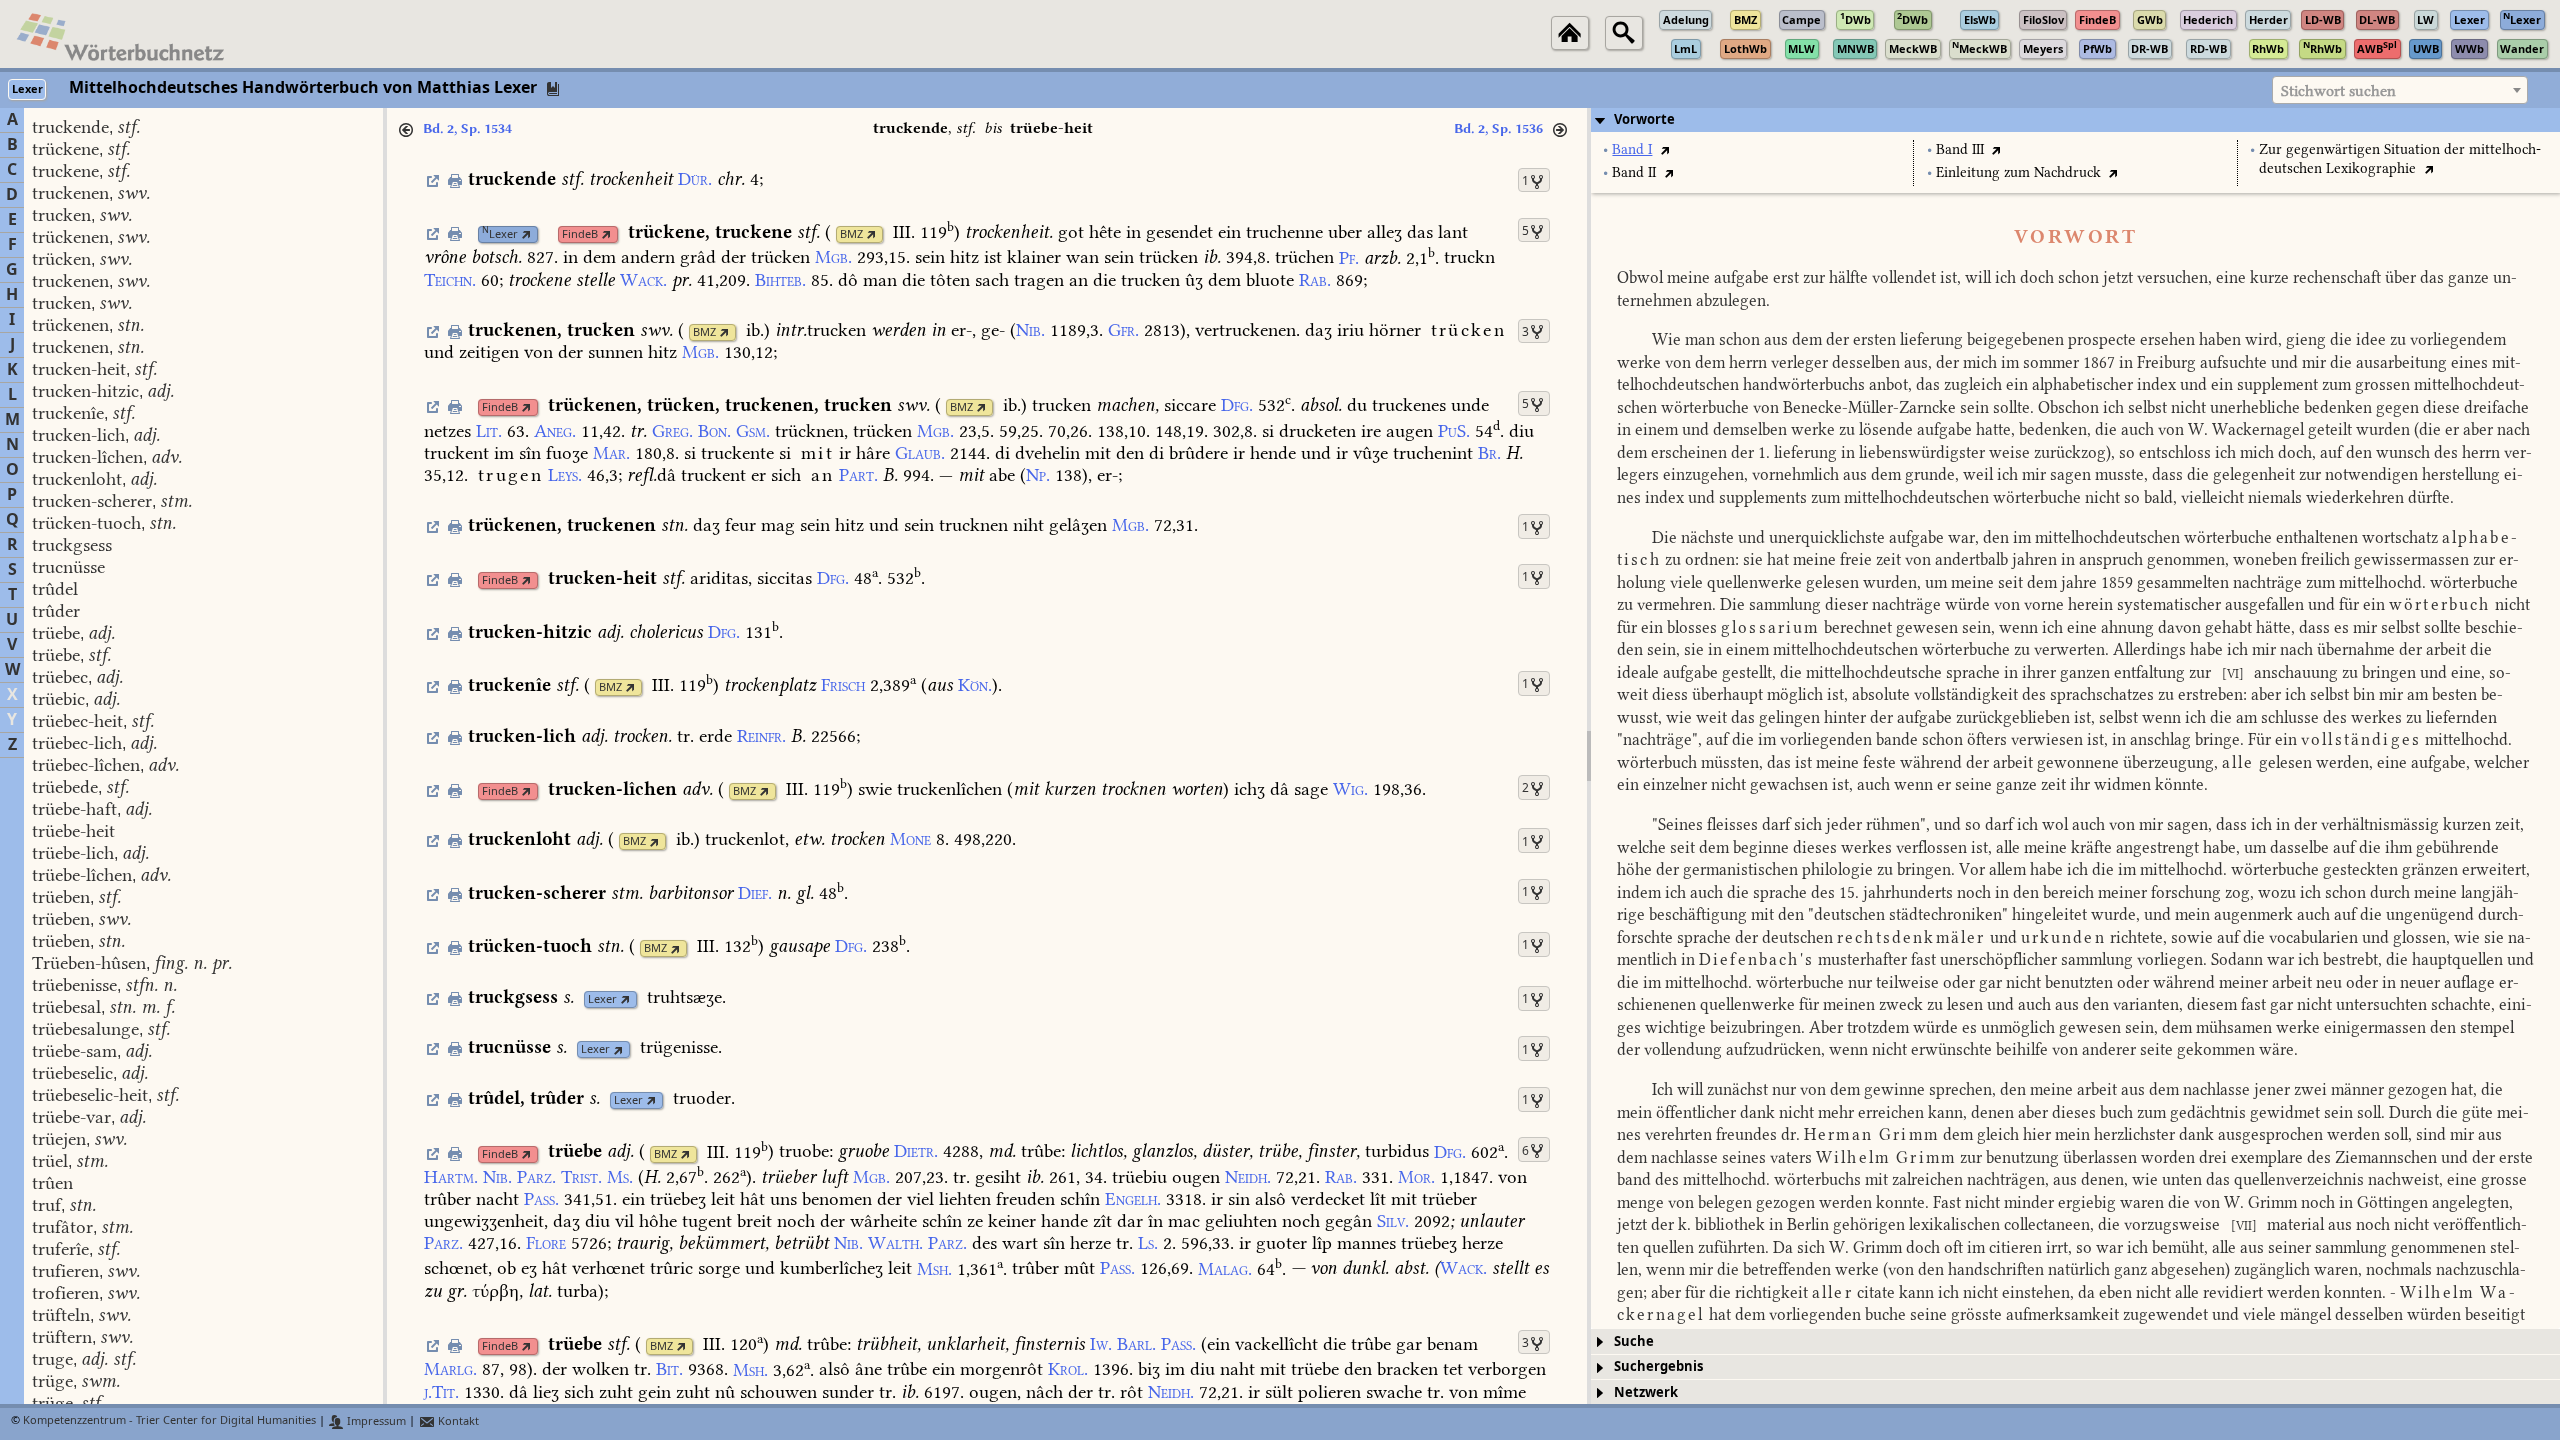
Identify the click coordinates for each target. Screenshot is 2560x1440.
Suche (1634, 1341)
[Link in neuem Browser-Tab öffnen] (526, 234)
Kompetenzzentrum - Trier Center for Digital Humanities (169, 1421)
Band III (1960, 149)
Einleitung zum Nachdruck (2018, 172)
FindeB (580, 234)
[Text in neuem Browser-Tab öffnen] (1664, 149)
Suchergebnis (1658, 1366)
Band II (1634, 172)
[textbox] (2400, 91)
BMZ (851, 234)
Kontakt (457, 1421)
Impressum (375, 1421)
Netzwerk (1646, 1392)
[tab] (2075, 120)
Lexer (500, 234)
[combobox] (2400, 90)
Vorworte (1644, 119)
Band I (1632, 149)
